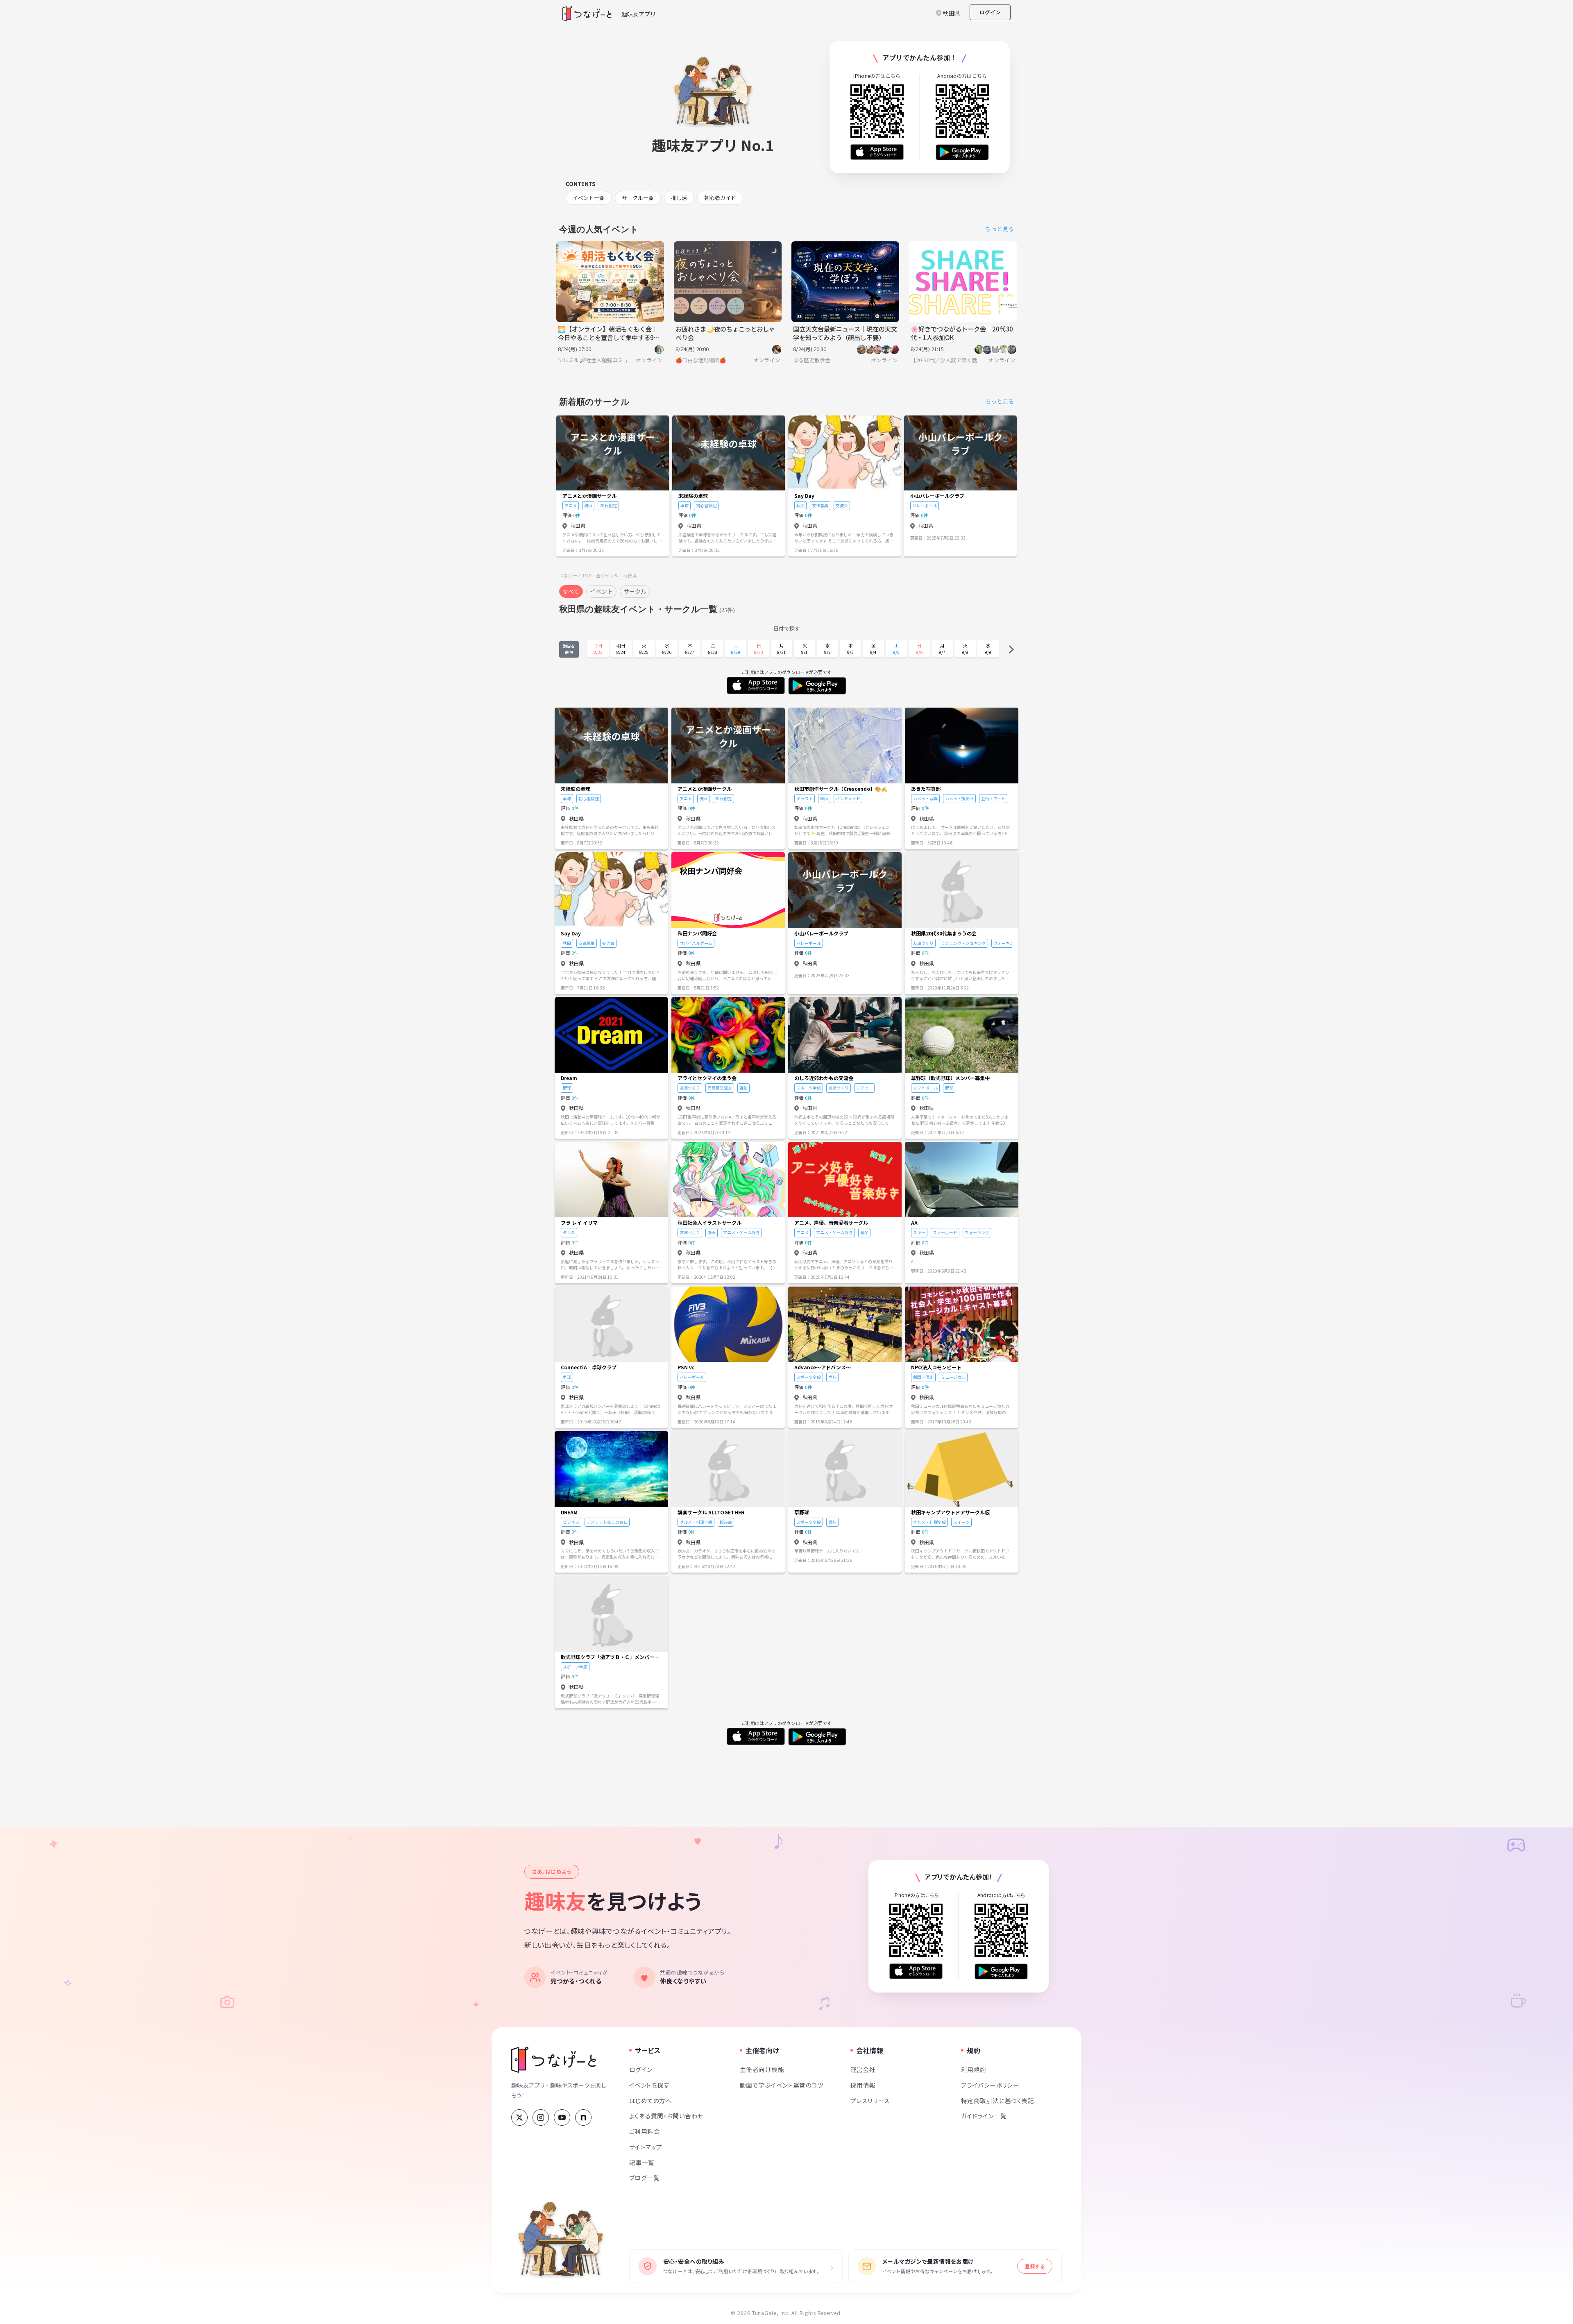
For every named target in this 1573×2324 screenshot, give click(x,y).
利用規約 (974, 2069)
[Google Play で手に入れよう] (962, 152)
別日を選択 (569, 649)
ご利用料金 (645, 2131)
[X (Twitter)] (519, 2117)
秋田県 (630, 575)
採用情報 (863, 2085)
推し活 (679, 198)
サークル (635, 591)
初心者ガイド (720, 198)
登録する (1035, 2266)
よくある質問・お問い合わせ (666, 2116)
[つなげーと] (554, 2060)
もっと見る (1000, 229)
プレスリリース (870, 2100)
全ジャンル (607, 575)
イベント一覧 (589, 198)
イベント (601, 591)
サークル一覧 (638, 198)
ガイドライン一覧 (984, 2116)
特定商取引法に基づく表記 (997, 2100)
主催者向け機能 (762, 2069)
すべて (571, 591)
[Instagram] (541, 2117)
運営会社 (863, 2069)
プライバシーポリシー (990, 2085)
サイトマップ (646, 2147)
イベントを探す (649, 2085)
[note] (583, 2117)
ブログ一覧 (644, 2178)
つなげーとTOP (575, 575)
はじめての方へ (651, 2100)
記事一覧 (642, 2162)
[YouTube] (562, 2117)
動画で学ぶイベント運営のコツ (782, 2085)
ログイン (990, 12)
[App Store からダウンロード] (877, 152)
